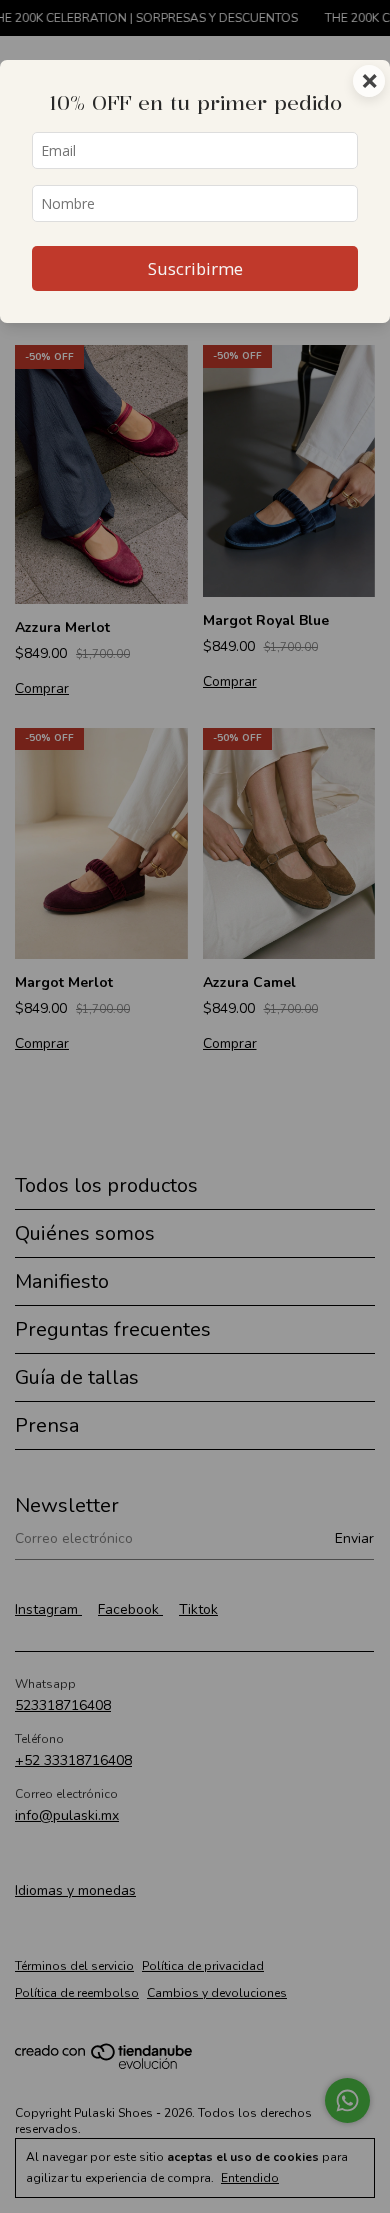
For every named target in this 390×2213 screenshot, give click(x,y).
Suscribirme (195, 268)
